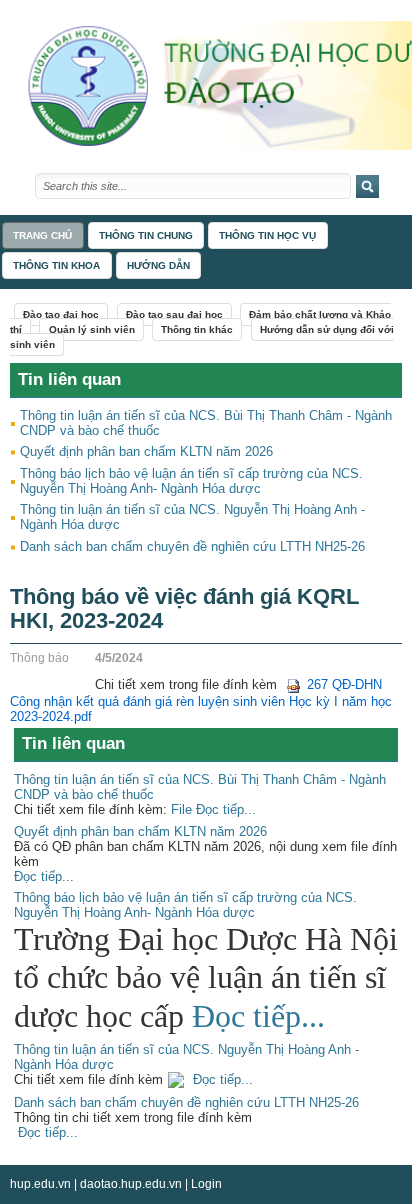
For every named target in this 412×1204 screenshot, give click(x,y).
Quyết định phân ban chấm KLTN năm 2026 (146, 451)
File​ (181, 809)
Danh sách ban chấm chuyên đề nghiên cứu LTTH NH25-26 (192, 546)
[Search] (367, 186)
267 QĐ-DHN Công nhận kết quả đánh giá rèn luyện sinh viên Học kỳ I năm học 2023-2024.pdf (201, 700)
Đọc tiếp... (224, 809)
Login (206, 1184)
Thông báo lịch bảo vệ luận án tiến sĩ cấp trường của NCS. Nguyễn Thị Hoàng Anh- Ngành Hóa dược (191, 481)
